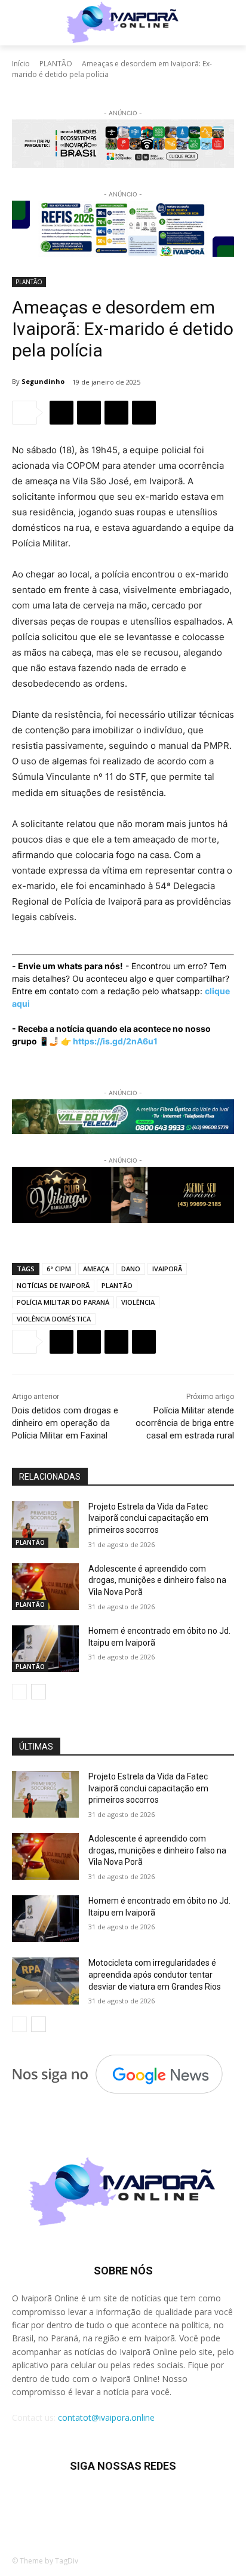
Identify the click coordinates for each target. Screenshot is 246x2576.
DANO (131, 1269)
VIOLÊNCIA (138, 1302)
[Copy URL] (144, 413)
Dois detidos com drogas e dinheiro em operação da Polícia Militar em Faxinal (65, 1423)
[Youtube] (196, 2502)
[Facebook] (61, 413)
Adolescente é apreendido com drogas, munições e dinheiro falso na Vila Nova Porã (157, 1580)
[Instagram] (79, 2502)
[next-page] (39, 1692)
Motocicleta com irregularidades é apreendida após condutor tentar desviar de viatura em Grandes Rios (155, 1974)
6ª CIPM (59, 1269)
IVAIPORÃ (167, 1269)
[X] (89, 413)
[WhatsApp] (116, 413)
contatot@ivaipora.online (106, 2417)
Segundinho (43, 381)
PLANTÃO (56, 64)
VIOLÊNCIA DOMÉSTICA (54, 1319)
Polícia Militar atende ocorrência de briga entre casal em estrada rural (185, 1423)
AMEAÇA (96, 1269)
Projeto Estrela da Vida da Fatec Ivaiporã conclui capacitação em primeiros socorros (148, 1518)
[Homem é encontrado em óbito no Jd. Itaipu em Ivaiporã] (45, 1649)
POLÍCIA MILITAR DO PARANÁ (63, 1302)
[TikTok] (108, 2502)
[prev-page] (19, 1692)
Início (21, 64)
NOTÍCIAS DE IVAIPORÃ (53, 1285)
